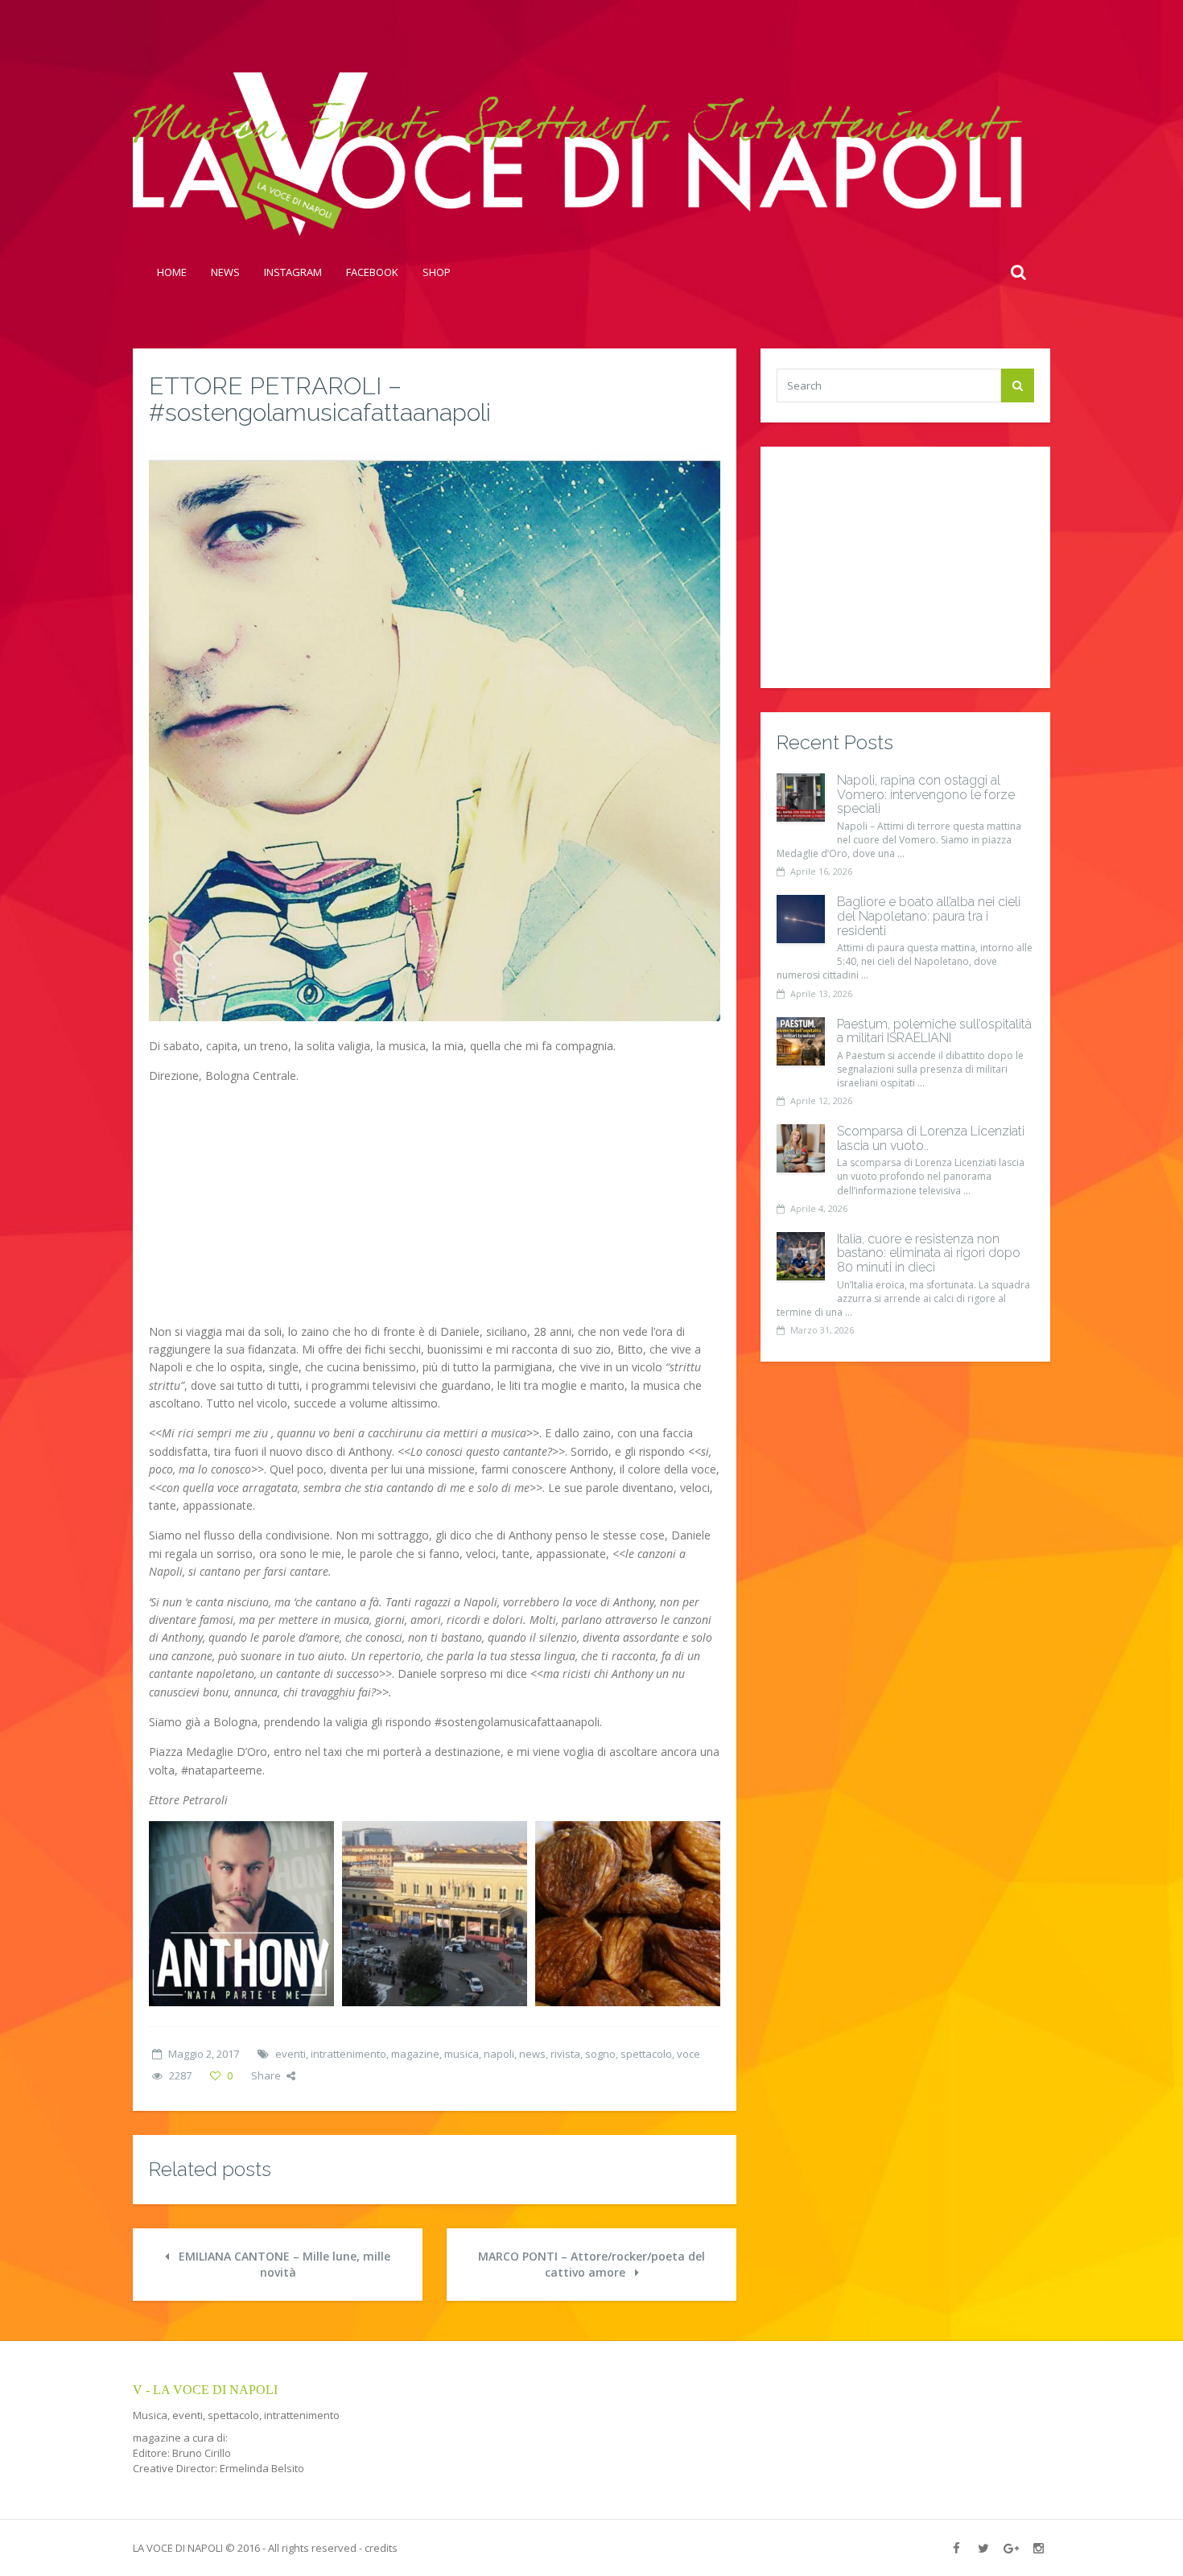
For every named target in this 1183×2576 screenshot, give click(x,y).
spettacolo (646, 2054)
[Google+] (1011, 2548)
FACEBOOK (372, 272)
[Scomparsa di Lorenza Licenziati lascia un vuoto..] (801, 1148)
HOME (172, 272)
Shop (437, 272)
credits (381, 2548)
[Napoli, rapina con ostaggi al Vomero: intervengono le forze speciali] (801, 798)
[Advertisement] (435, 1210)
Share (266, 2075)
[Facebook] (956, 2548)
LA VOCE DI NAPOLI (178, 2548)
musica (462, 2054)
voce (688, 2054)
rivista (565, 2054)
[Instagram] (1038, 2548)
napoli (499, 2054)
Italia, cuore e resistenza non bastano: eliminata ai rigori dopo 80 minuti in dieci (929, 1253)
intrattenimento (348, 2054)
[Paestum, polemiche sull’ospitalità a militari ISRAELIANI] (801, 1041)
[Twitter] (983, 2548)
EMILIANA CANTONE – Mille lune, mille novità (283, 2264)
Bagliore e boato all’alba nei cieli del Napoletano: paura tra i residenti (929, 916)
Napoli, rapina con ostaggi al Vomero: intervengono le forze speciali (926, 794)
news (532, 2054)
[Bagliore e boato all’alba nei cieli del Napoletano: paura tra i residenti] (801, 919)
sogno (600, 2054)
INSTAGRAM (293, 272)
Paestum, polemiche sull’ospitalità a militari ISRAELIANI (934, 1031)
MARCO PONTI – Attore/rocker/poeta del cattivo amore (591, 2264)
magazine (415, 2054)
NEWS (225, 272)
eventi (291, 2054)
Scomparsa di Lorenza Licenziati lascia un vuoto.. (931, 1138)
